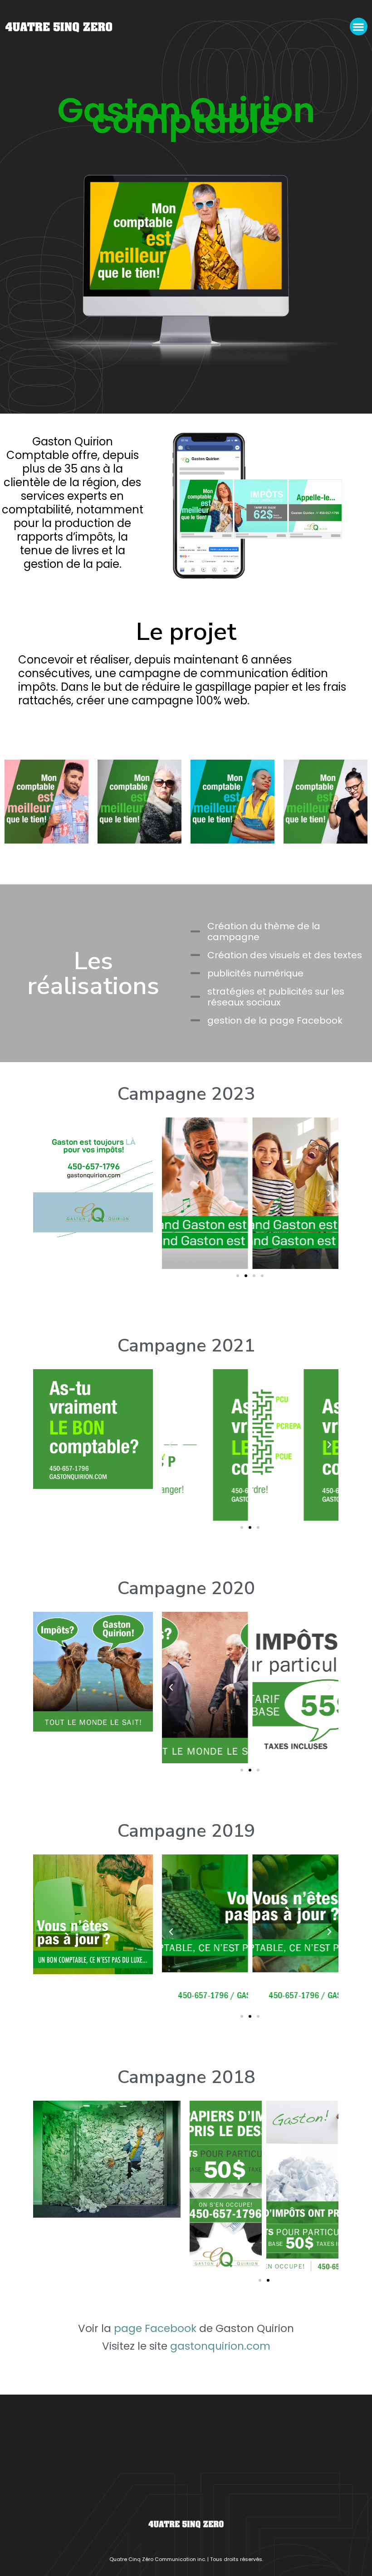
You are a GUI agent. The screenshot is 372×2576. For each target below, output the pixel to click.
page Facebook (155, 2328)
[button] (359, 27)
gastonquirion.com (220, 2346)
